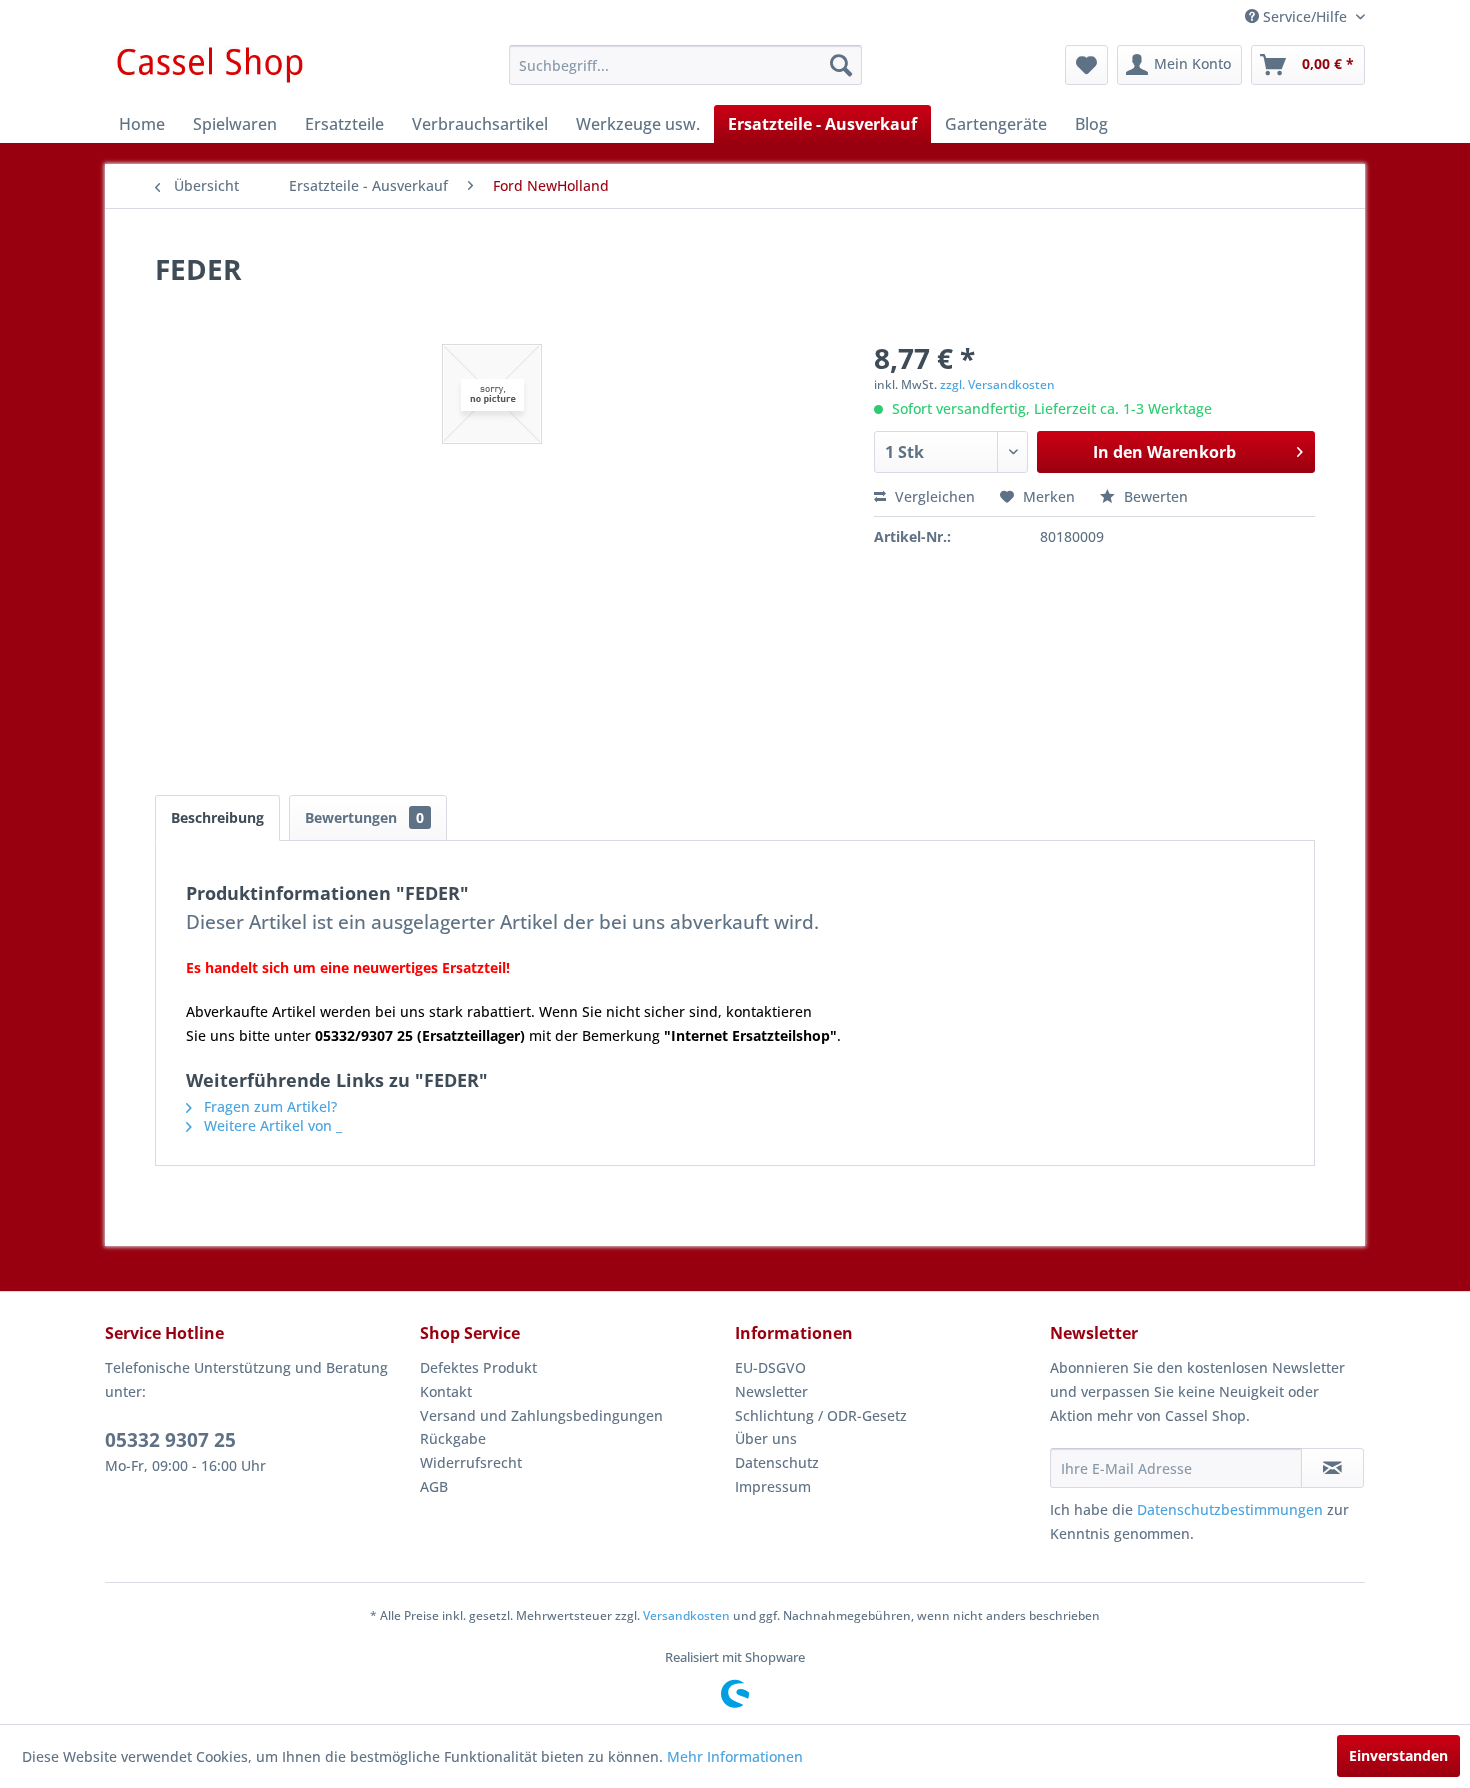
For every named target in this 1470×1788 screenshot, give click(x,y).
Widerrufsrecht (471, 1462)
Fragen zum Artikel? (268, 1106)
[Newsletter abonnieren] (1332, 1468)
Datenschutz (777, 1462)
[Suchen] (841, 65)
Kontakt (446, 1391)
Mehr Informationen (735, 1756)
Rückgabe (453, 1438)
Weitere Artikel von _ (271, 1125)
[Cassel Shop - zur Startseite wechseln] (209, 70)
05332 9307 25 (170, 1440)
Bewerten (1154, 496)
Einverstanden (1398, 1755)
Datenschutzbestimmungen (1230, 1509)
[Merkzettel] (1086, 65)
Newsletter (771, 1391)
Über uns (766, 1438)
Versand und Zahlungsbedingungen (541, 1415)
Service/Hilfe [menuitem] (1305, 16)
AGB (434, 1486)
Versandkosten (686, 1615)
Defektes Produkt (478, 1367)
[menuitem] (685, 65)
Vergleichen (933, 496)
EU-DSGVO (770, 1367)
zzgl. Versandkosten (997, 384)
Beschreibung (217, 817)
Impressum (773, 1486)
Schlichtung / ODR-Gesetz (821, 1415)
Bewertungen (364, 817)
